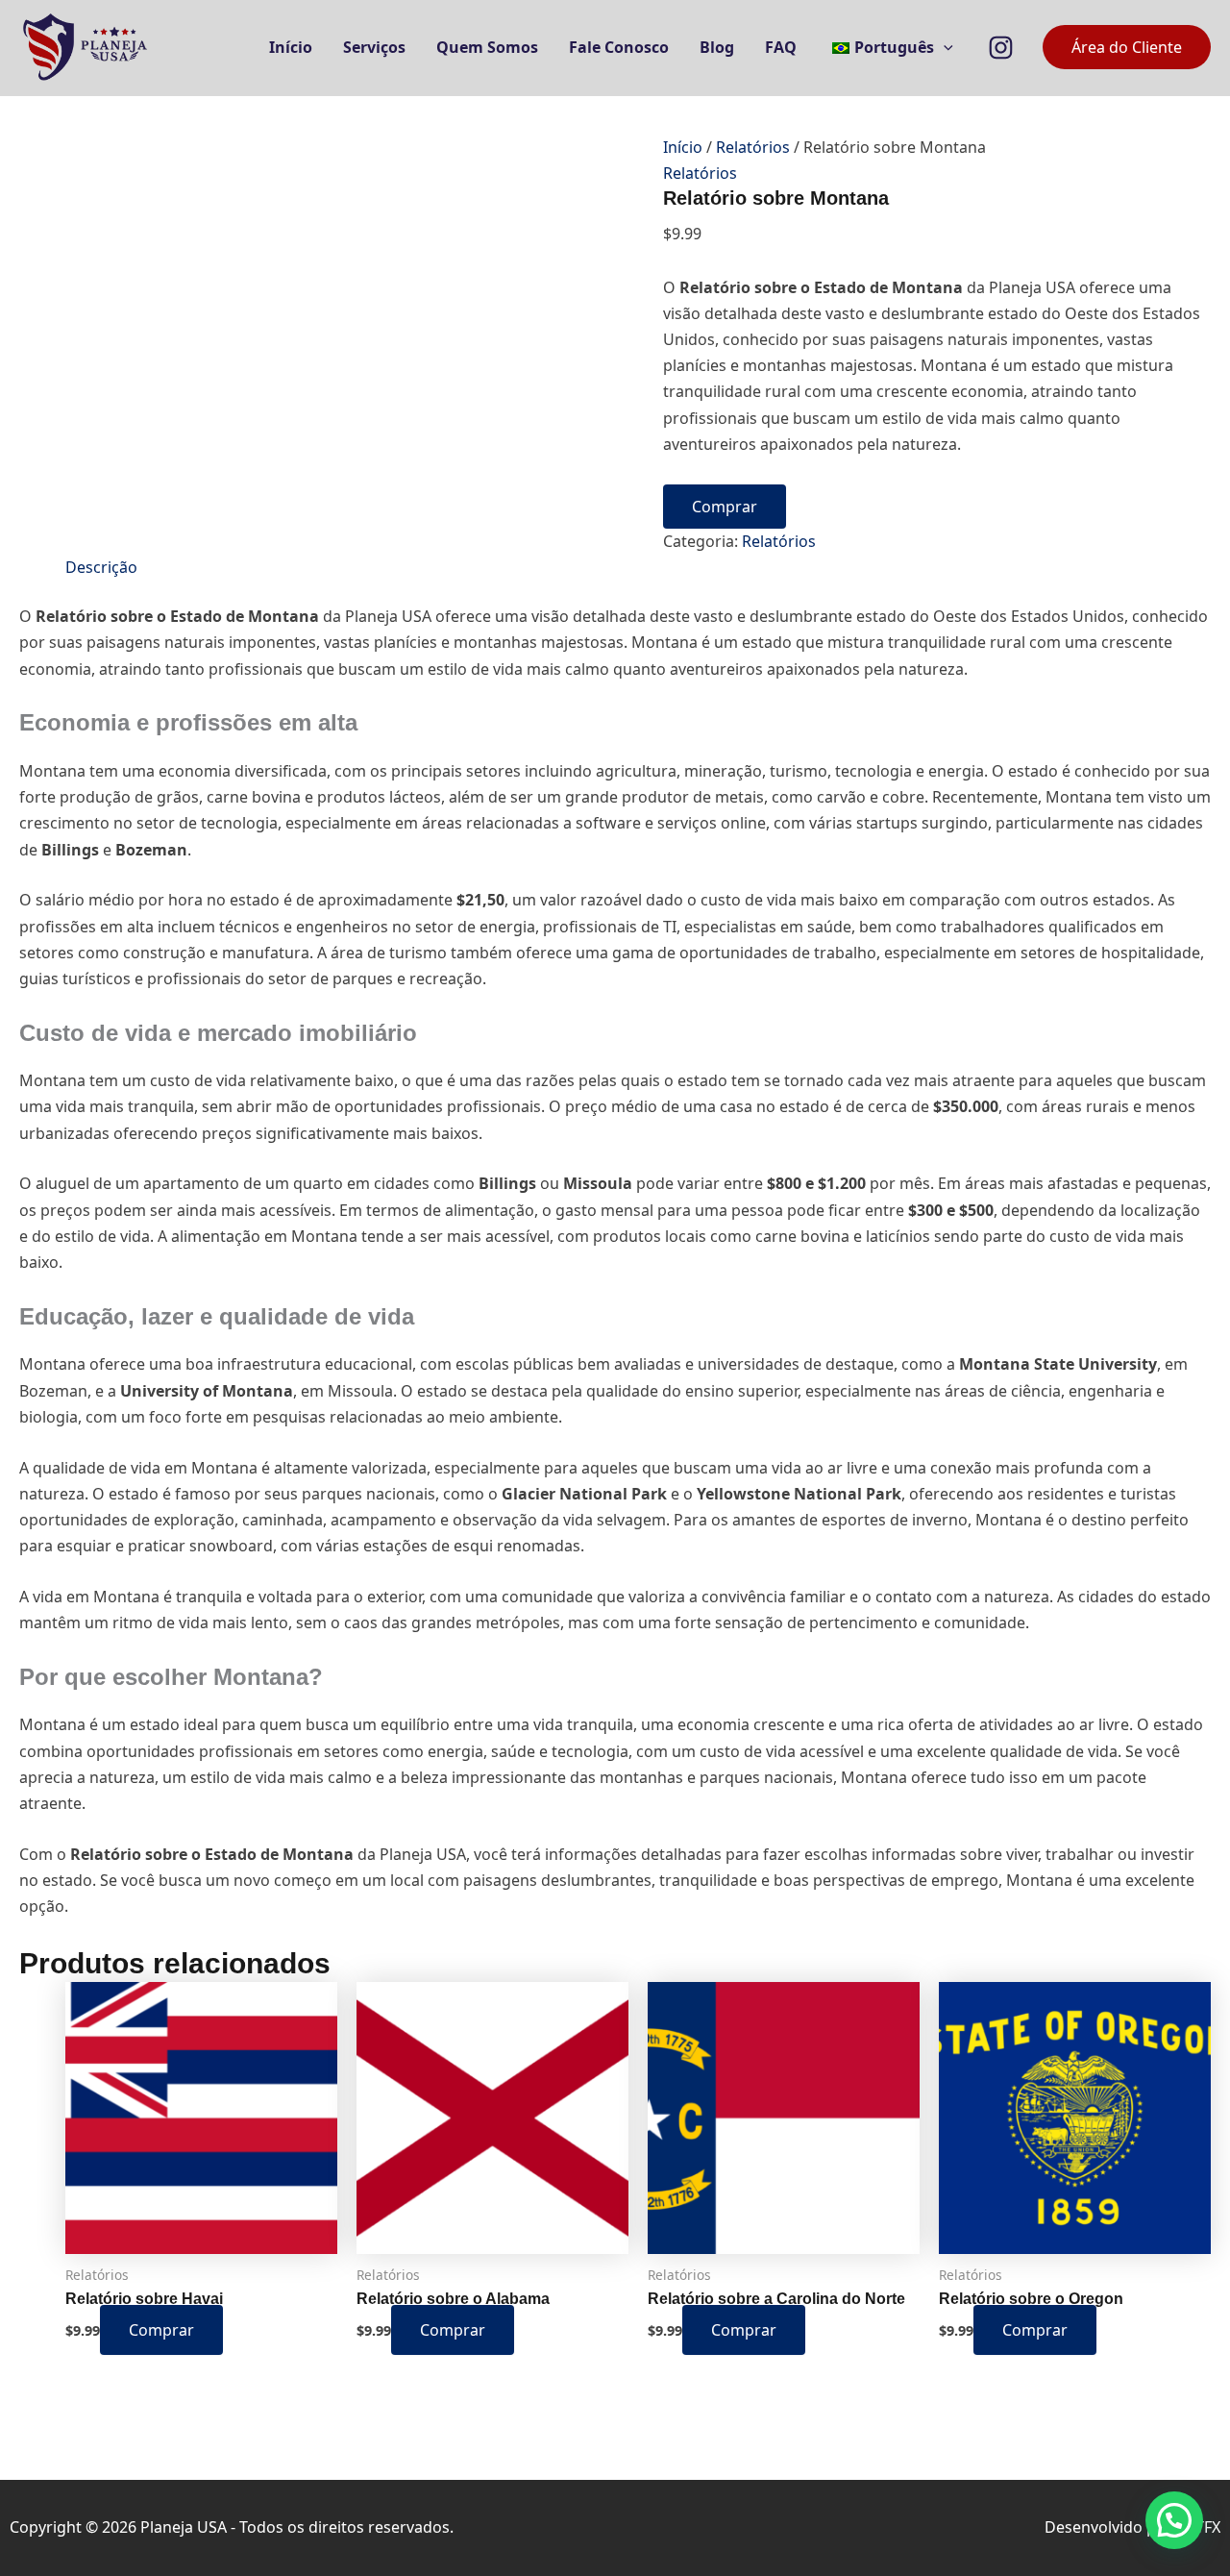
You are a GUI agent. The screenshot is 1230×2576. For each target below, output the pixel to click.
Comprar (725, 507)
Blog (717, 47)
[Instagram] (1001, 48)
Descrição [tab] (101, 567)
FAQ (781, 47)
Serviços (374, 47)
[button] (944, 47)
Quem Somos (487, 47)
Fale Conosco (619, 47)
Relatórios (753, 147)
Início (291, 47)
